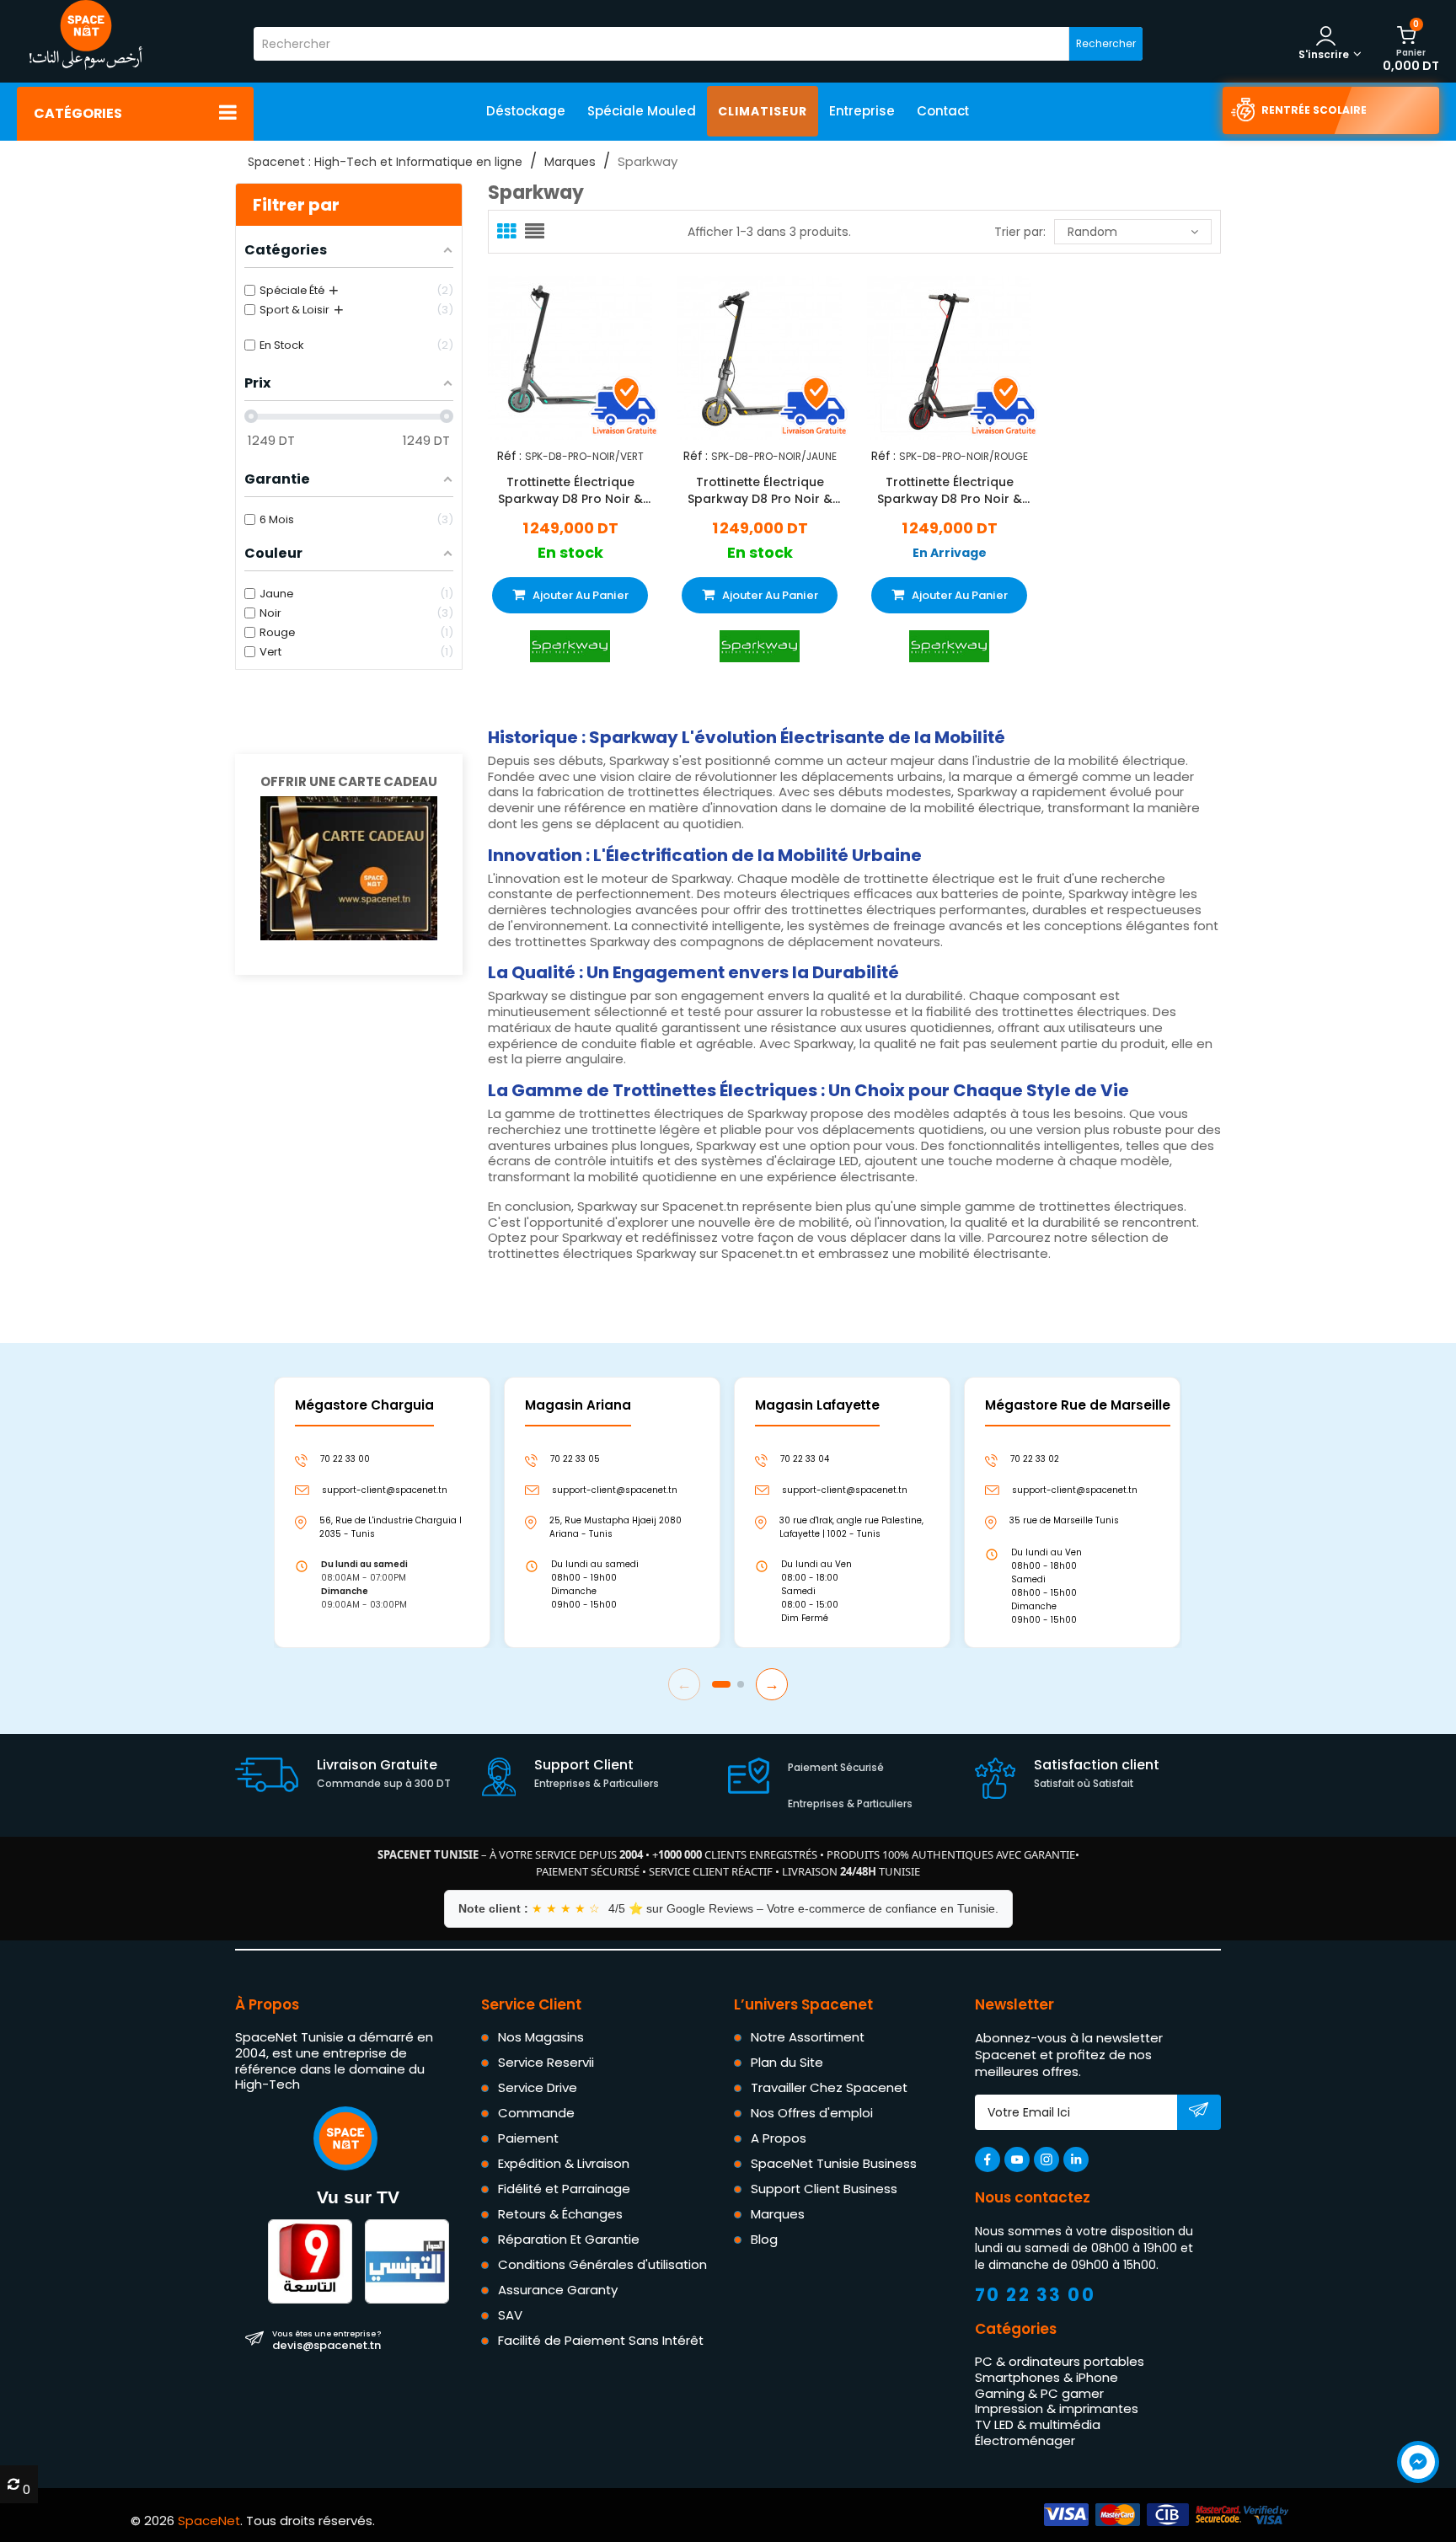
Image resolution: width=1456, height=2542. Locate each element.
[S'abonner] (1199, 2113)
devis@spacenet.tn (327, 2340)
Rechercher (1106, 43)
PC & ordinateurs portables (1060, 2361)
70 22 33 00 (1036, 2295)
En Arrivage (950, 553)
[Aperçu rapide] (585, 355)
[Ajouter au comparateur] (555, 355)
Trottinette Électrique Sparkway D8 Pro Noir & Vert (570, 490)
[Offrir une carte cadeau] (349, 867)
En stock (570, 553)
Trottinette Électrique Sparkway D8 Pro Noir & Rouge (950, 490)
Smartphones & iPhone (1046, 2377)
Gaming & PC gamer (1039, 2393)
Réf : (509, 456)
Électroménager (1025, 2440)
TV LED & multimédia (1038, 2424)
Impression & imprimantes (1057, 2408)
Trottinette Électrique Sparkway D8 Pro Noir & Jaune (760, 490)
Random (1092, 232)
